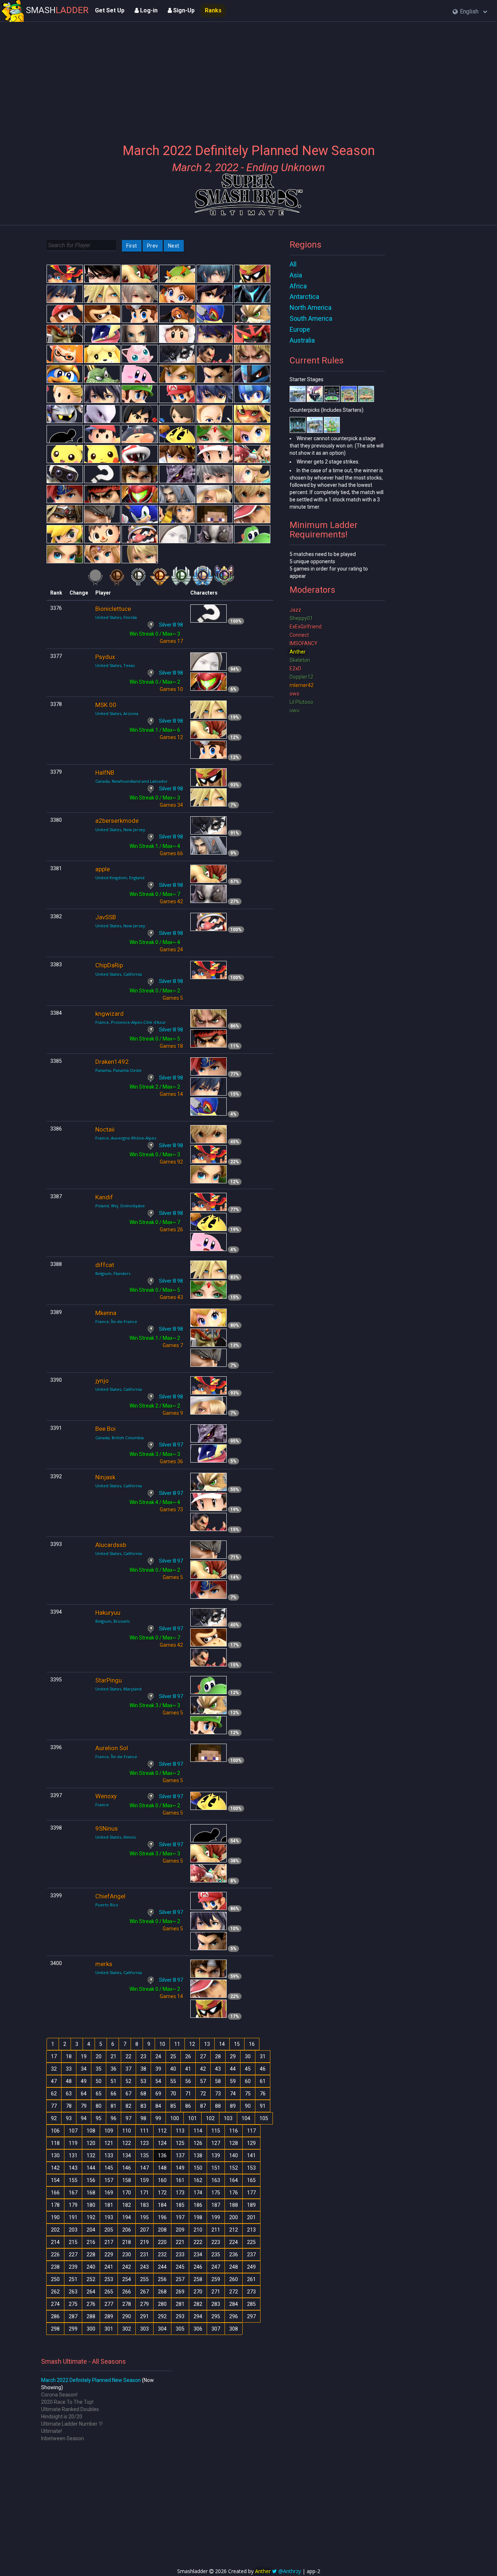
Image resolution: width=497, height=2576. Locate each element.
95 (99, 2118)
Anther (298, 652)
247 (216, 2267)
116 (234, 2131)
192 (91, 2217)
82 (128, 2106)
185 (180, 2205)
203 (73, 2230)
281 (180, 2304)
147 (144, 2168)
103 (228, 2118)
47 (54, 2081)
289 (109, 2316)
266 (127, 2292)
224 (234, 2242)
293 (180, 2316)
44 (233, 2069)
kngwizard (110, 1014)
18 (69, 2056)
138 (198, 2155)
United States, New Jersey (120, 830)
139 (216, 2155)
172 (162, 2193)
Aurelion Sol (112, 1748)
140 (234, 2155)
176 (234, 2193)
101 (192, 2118)
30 (248, 2056)
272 (234, 2292)
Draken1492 (112, 1062)
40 (173, 2069)
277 (109, 2304)
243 (144, 2267)
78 (69, 2106)
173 (180, 2193)
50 (99, 2081)
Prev (153, 246)
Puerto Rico (107, 1905)
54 (158, 2081)
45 (248, 2069)
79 (84, 2106)
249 (251, 2267)
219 (144, 2242)
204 (91, 2230)
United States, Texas (115, 665)
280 (162, 2304)
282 (198, 2304)
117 (251, 2131)
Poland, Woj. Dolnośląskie (120, 1206)
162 (198, 2180)
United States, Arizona (117, 713)
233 (180, 2255)
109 (109, 2131)
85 (173, 2106)
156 (91, 2180)
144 (91, 2168)
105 (264, 2118)
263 (73, 2292)
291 (144, 2316)
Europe (300, 329)
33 (69, 2069)
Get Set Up (110, 10)
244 (162, 2267)
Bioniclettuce (113, 609)
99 (158, 2118)
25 (173, 2056)
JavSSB (106, 917)
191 (73, 2217)
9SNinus (107, 1829)
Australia (302, 340)
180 (91, 2205)
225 (251, 2242)
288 (91, 2316)
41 (188, 2069)
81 (114, 2106)
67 (128, 2094)
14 (222, 2044)
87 (203, 2106)
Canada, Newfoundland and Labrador (132, 781)
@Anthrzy (290, 2571)
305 (180, 2329)
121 (109, 2143)
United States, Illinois (116, 1837)
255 (144, 2279)
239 (73, 2267)
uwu (295, 710)
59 (233, 2081)
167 (73, 2193)
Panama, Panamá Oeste (118, 1070)
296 (234, 2316)
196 (162, 2217)
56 (188, 2081)
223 (216, 2242)
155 (73, 2180)
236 (234, 2255)
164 (234, 2180)
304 (162, 2329)
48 (69, 2081)
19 (84, 2056)
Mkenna (106, 1313)
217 (109, 2242)
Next (174, 246)
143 (73, 2168)
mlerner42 (302, 685)
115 (216, 2131)
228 (91, 2255)
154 (55, 2180)
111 (144, 2131)
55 (173, 2081)
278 (127, 2304)
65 (99, 2094)
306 (198, 2329)
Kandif (104, 1197)
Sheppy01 (301, 618)
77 (54, 2106)
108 (91, 2131)
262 (55, 2292)
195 (144, 2217)
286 (55, 2316)
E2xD (295, 668)
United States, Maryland (118, 1689)
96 (114, 2118)
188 (234, 2205)
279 (144, 2304)
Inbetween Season (63, 2438)
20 (99, 2056)
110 (127, 2131)
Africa (298, 286)
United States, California (119, 974)
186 (198, 2205)
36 (114, 2069)
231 (144, 2255)
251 (73, 2279)
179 (73, 2205)
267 (144, 2292)
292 (162, 2316)
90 (248, 2106)
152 (234, 2168)
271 (216, 2292)
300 (91, 2329)
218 (127, 2242)
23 (143, 2056)
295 (216, 2316)
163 (216, 2180)
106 (55, 2131)
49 (84, 2081)
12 (192, 2044)
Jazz (295, 610)
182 (127, 2205)
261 (251, 2279)
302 (127, 2329)
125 (180, 2143)
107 (73, 2131)
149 (180, 2168)
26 (188, 2056)
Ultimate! (51, 2431)
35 (99, 2069)
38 (143, 2069)
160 (162, 2180)
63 (69, 2094)
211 (216, 2230)
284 (234, 2304)
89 (233, 2106)
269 (180, 2292)
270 (198, 2292)
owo (295, 694)
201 (251, 2217)
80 (99, 2106)
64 (84, 2094)
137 (180, 2155)
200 (234, 2217)
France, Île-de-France (116, 1321)
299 (73, 2329)
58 (218, 2081)
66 (114, 2094)
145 (109, 2168)
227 (73, 2255)
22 (128, 2056)
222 (198, 2242)
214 (55, 2242)
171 (144, 2193)
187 (216, 2205)
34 (84, 2069)
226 (55, 2255)
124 (162, 2143)
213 (251, 2230)
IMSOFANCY (304, 643)
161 (180, 2180)
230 (127, 2255)
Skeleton (300, 660)
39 (158, 2069)
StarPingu (109, 1680)
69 (158, 2094)
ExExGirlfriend (306, 627)
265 (109, 2292)
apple (103, 869)
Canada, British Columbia (120, 1438)
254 (127, 2279)
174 (198, 2193)
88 (218, 2106)
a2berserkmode (117, 821)
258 (198, 2279)
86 (188, 2106)
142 (55, 2168)
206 (127, 2230)
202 (55, 2230)
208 (162, 2230)
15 (237, 2044)
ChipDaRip (109, 965)
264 (91, 2292)
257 (180, 2279)
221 (180, 2242)
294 (198, 2316)
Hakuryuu (108, 1613)
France (102, 1805)
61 (263, 2081)
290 (127, 2316)
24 (158, 2056)
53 (143, 2081)
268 (162, 2292)
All (293, 264)
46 (263, 2069)
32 (54, 2069)
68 (143, 2094)
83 (143, 2106)
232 (162, 2255)
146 (127, 2168)
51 (114, 2081)
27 (203, 2056)
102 (210, 2118)
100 (175, 2118)
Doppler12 (301, 677)
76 (263, 2094)
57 (203, 2081)
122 (127, 2143)
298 (55, 2329)
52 (128, 2081)
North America (311, 307)
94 (84, 2118)
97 (128, 2118)
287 (73, 2316)
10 (162, 2044)
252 (91, 2279)
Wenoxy (106, 1796)
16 (252, 2044)
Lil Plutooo (301, 702)
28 (218, 2056)
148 (162, 2168)
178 (55, 2205)
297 (251, 2316)
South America (311, 318)
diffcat (105, 1265)
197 (180, 2217)
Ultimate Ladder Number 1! (72, 2424)
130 (55, 2155)
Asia (296, 275)
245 (180, 2267)
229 (109, 2255)
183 (144, 2205)
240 (91, 2267)
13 (207, 2044)
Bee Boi (106, 1429)
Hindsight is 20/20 (62, 2417)
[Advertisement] (249, 78)
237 (251, 2255)
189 (251, 2205)
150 (198, 2168)
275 (73, 2304)
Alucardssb (111, 1545)
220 (162, 2242)
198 (198, 2217)
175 (216, 2193)
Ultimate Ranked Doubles (70, 2409)
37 (128, 2069)
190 (55, 2217)
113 (180, 2131)
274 (55, 2304)
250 (55, 2279)
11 (177, 2044)
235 (216, 2255)
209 (180, 2230)
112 (162, 2131)
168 (91, 2193)
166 (55, 2193)
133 (109, 2155)
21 (114, 2056)
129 (251, 2143)
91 (263, 2106)
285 (251, 2304)
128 (234, 2143)
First (132, 246)
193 (109, 2217)
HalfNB (105, 773)
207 (144, 2230)
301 (109, 2329)
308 (234, 2329)
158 (127, 2180)
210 (198, 2230)
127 (216, 2143)
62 (54, 2094)
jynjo (102, 1381)
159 (144, 2180)
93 (69, 2118)
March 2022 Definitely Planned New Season (91, 2380)
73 (218, 2094)
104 (246, 2118)
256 (162, 2279)
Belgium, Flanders (113, 1273)
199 (216, 2217)
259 (216, 2279)
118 (55, 2143)
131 (73, 2155)
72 (203, 2094)
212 (234, 2230)
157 (109, 2180)
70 (173, 2094)
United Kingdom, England (120, 878)
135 (144, 2155)
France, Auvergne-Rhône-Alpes (126, 1138)
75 (248, 2094)
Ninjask (105, 1477)
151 (216, 2168)
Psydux (105, 657)
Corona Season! (59, 2395)
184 (162, 2205)
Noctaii (105, 1129)
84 (158, 2106)
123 (144, 2143)
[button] (470, 12)
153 (251, 2168)
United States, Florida (116, 617)
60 (248, 2081)
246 (198, 2267)
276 (91, 2304)
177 (251, 2193)
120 (91, 2143)
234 (198, 2255)
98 (143, 2118)
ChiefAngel (110, 1896)
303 (144, 2329)
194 (127, 2217)
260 (234, 2279)
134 (127, 2155)
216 (91, 2242)
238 (55, 2267)
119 (73, 2143)
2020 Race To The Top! (67, 2402)
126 (198, 2143)
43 (218, 2069)
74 (233, 2094)
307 (216, 2329)
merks (104, 1964)
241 (109, 2267)
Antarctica (304, 297)
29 (233, 2056)
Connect (299, 635)
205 (109, 2230)
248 (234, 2267)
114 (198, 2131)
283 (216, 2304)
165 (251, 2180)
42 (203, 2069)
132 (91, 2155)
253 (109, 2279)
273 (251, 2292)
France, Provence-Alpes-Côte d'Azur (131, 1022)
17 (54, 2056)
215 (73, 2242)
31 (263, 2056)
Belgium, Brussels (112, 1621)
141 (251, 2155)
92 (54, 2118)
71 (188, 2094)
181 (109, 2205)
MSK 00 (106, 705)
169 (109, 2193)
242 (127, 2267)
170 (127, 2193)
